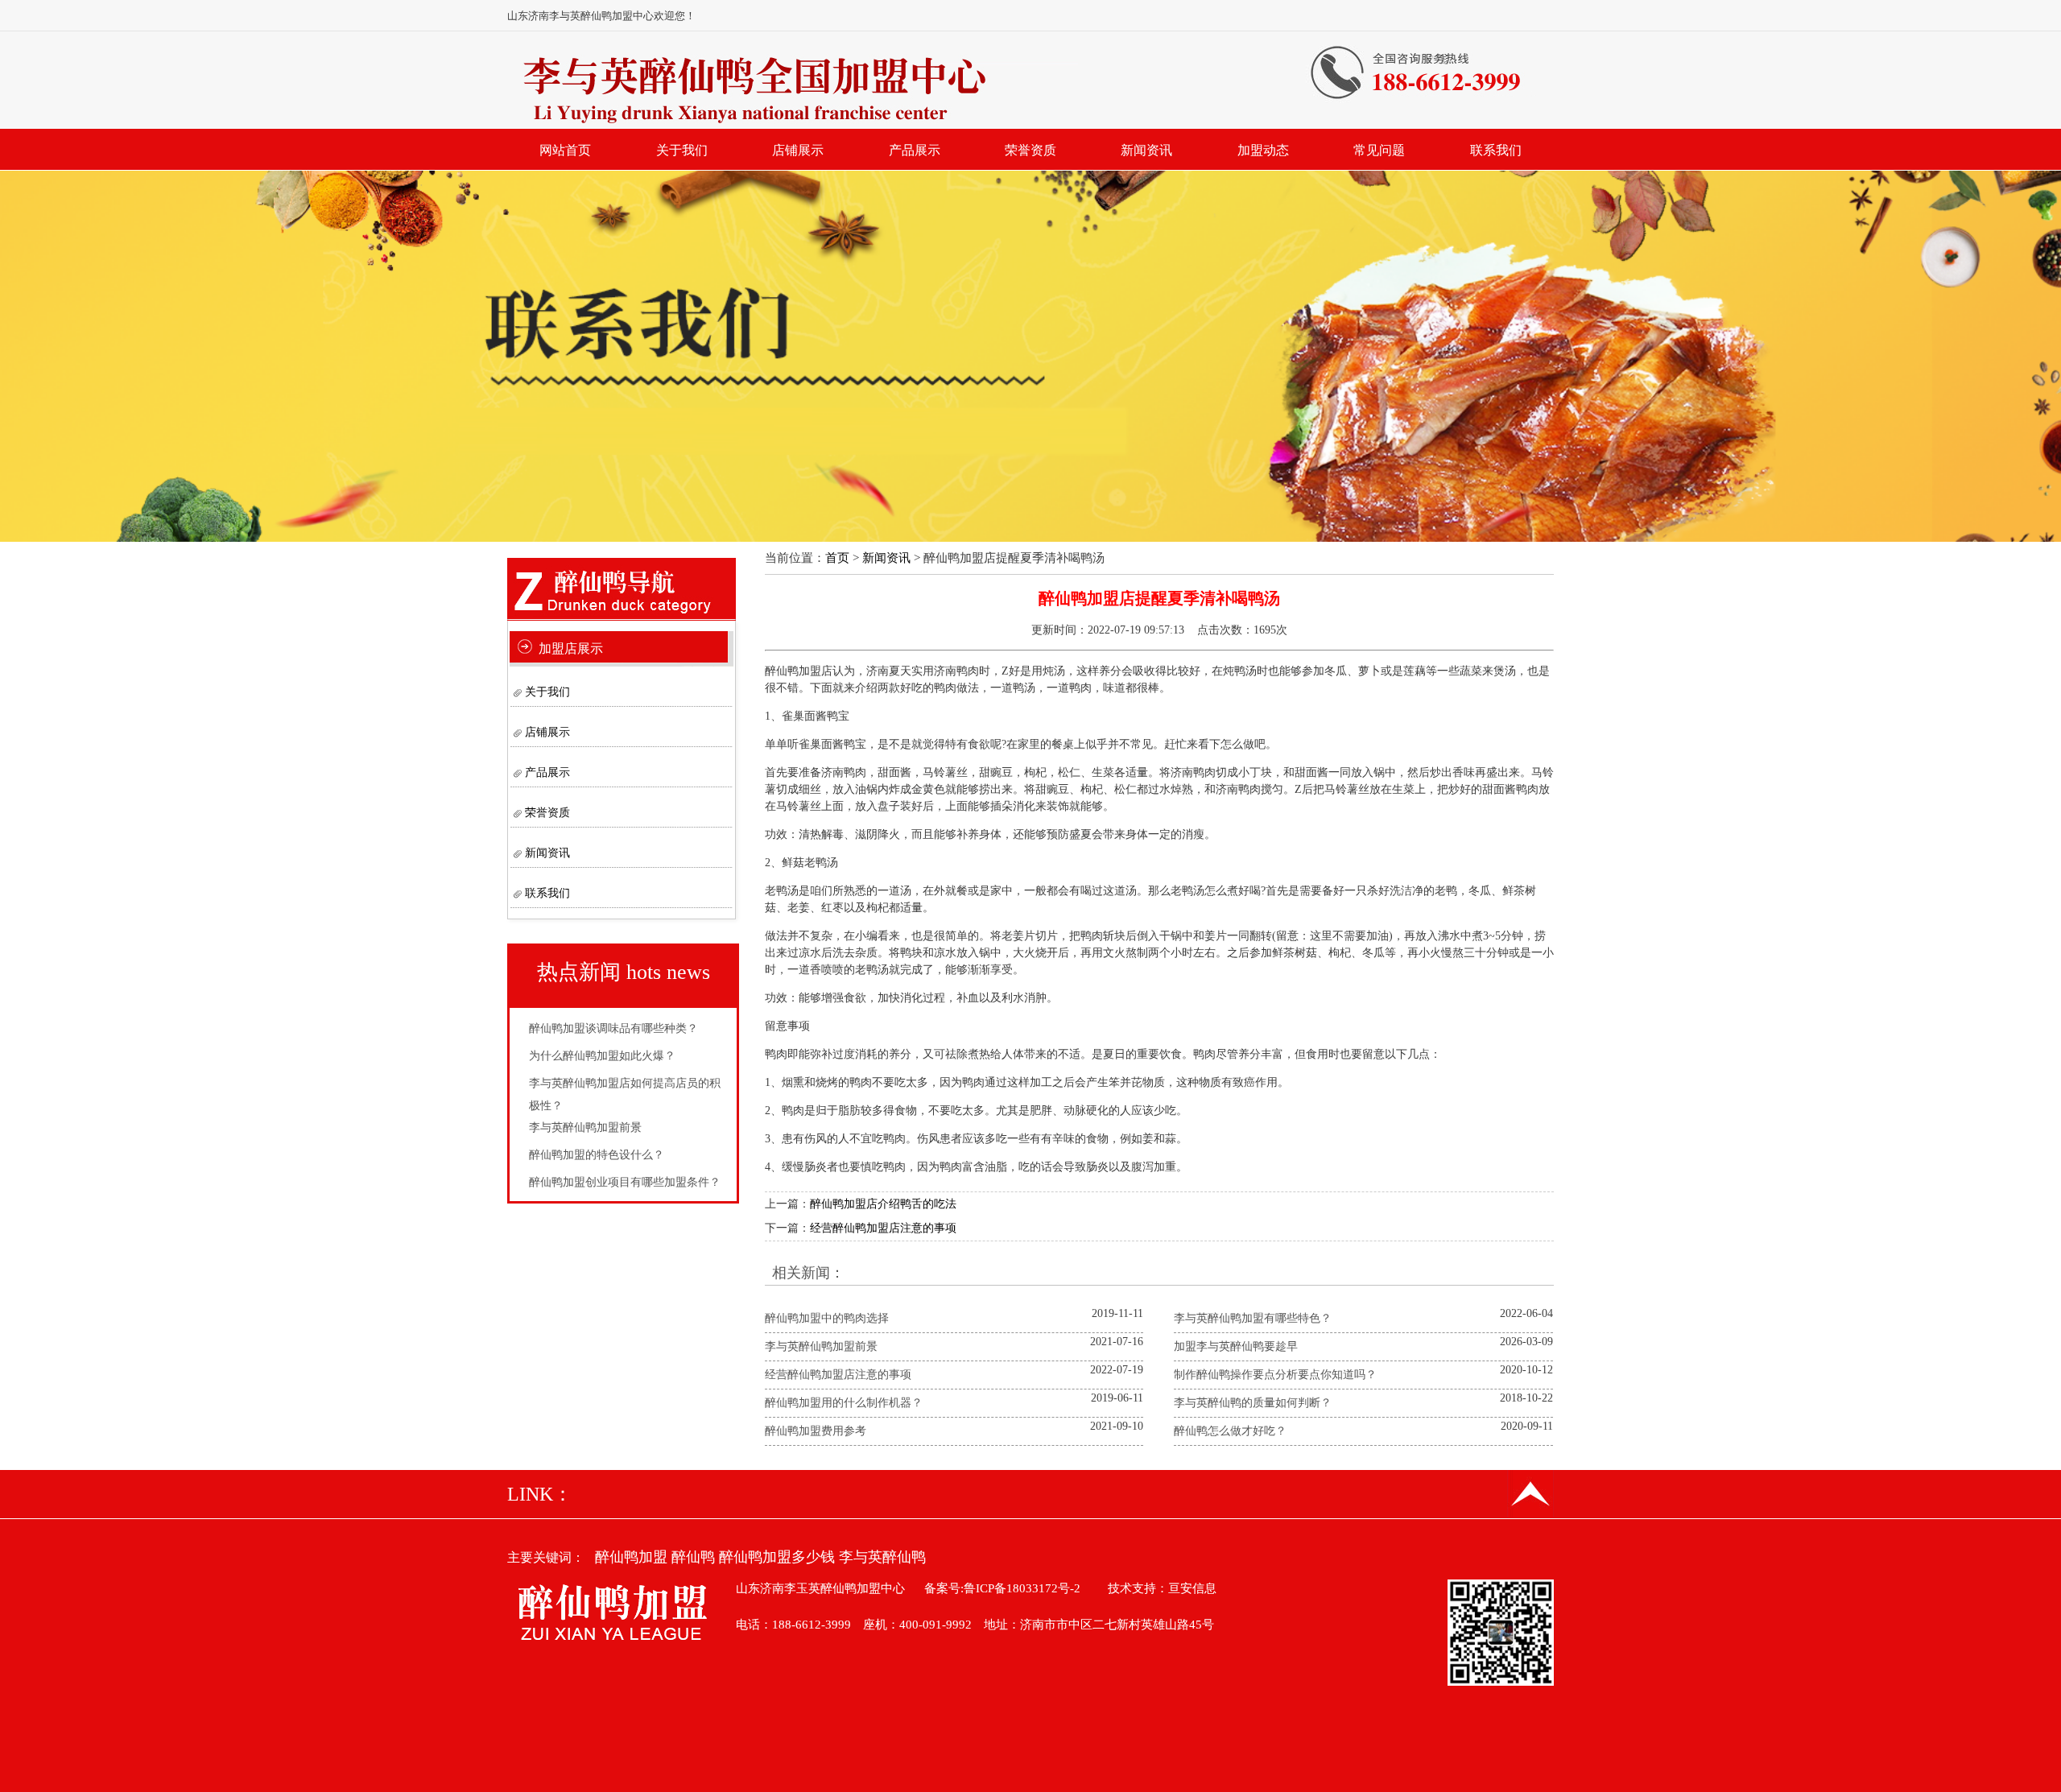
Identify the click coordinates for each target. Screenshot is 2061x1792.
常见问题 (1379, 150)
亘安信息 (1192, 1588)
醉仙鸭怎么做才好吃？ (1230, 1431)
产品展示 (915, 150)
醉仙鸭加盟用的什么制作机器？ (844, 1403)
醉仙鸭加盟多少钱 (777, 1557)
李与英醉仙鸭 (882, 1557)
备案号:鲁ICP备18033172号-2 (1002, 1588)
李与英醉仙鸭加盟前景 (585, 1127)
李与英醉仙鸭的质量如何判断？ (1253, 1403)
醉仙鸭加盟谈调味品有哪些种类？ (613, 1028)
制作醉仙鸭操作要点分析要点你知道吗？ (1275, 1375)
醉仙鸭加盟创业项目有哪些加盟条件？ (625, 1182)
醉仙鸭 (693, 1557)
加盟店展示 (571, 648)
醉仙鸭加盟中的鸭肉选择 (827, 1318)
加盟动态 (1263, 150)
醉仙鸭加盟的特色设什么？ (597, 1155)
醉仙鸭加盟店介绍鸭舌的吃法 (883, 1204)
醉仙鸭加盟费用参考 (816, 1431)
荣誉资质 (1030, 150)
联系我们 (1496, 150)
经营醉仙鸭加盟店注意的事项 (883, 1228)
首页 (837, 558)
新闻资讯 (1146, 150)
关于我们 (682, 150)
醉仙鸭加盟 (631, 1557)
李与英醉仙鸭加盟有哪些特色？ (1253, 1318)
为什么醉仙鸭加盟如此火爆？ (602, 1056)
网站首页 (565, 150)
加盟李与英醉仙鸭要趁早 (1236, 1346)
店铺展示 (798, 150)
